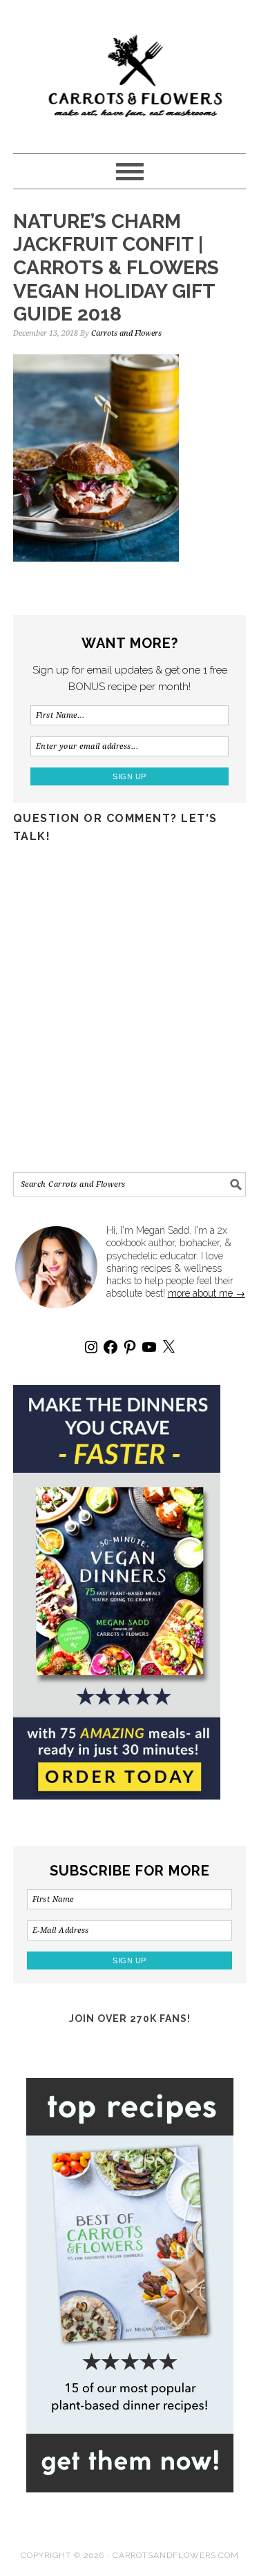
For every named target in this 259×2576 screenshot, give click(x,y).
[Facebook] (111, 1347)
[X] (169, 1347)
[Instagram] (91, 1347)
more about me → (207, 1293)
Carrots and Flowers (130, 70)
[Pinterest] (130, 1347)
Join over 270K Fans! (130, 2019)
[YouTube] (149, 1347)
